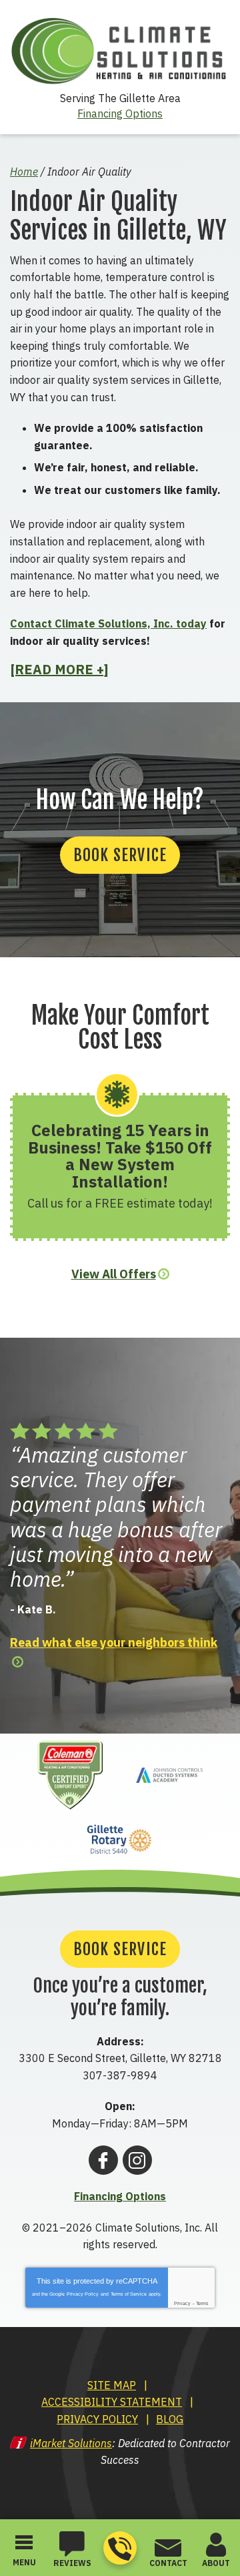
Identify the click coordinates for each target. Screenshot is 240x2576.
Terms (202, 2303)
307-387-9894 (120, 2548)
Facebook (103, 2160)
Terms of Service (129, 2294)
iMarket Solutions (71, 2443)
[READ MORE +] (59, 670)
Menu (24, 2562)
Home (24, 172)
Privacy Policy (83, 2294)
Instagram (137, 2160)
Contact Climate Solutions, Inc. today (108, 623)
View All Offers (114, 1274)
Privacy (182, 2303)
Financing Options (120, 113)
